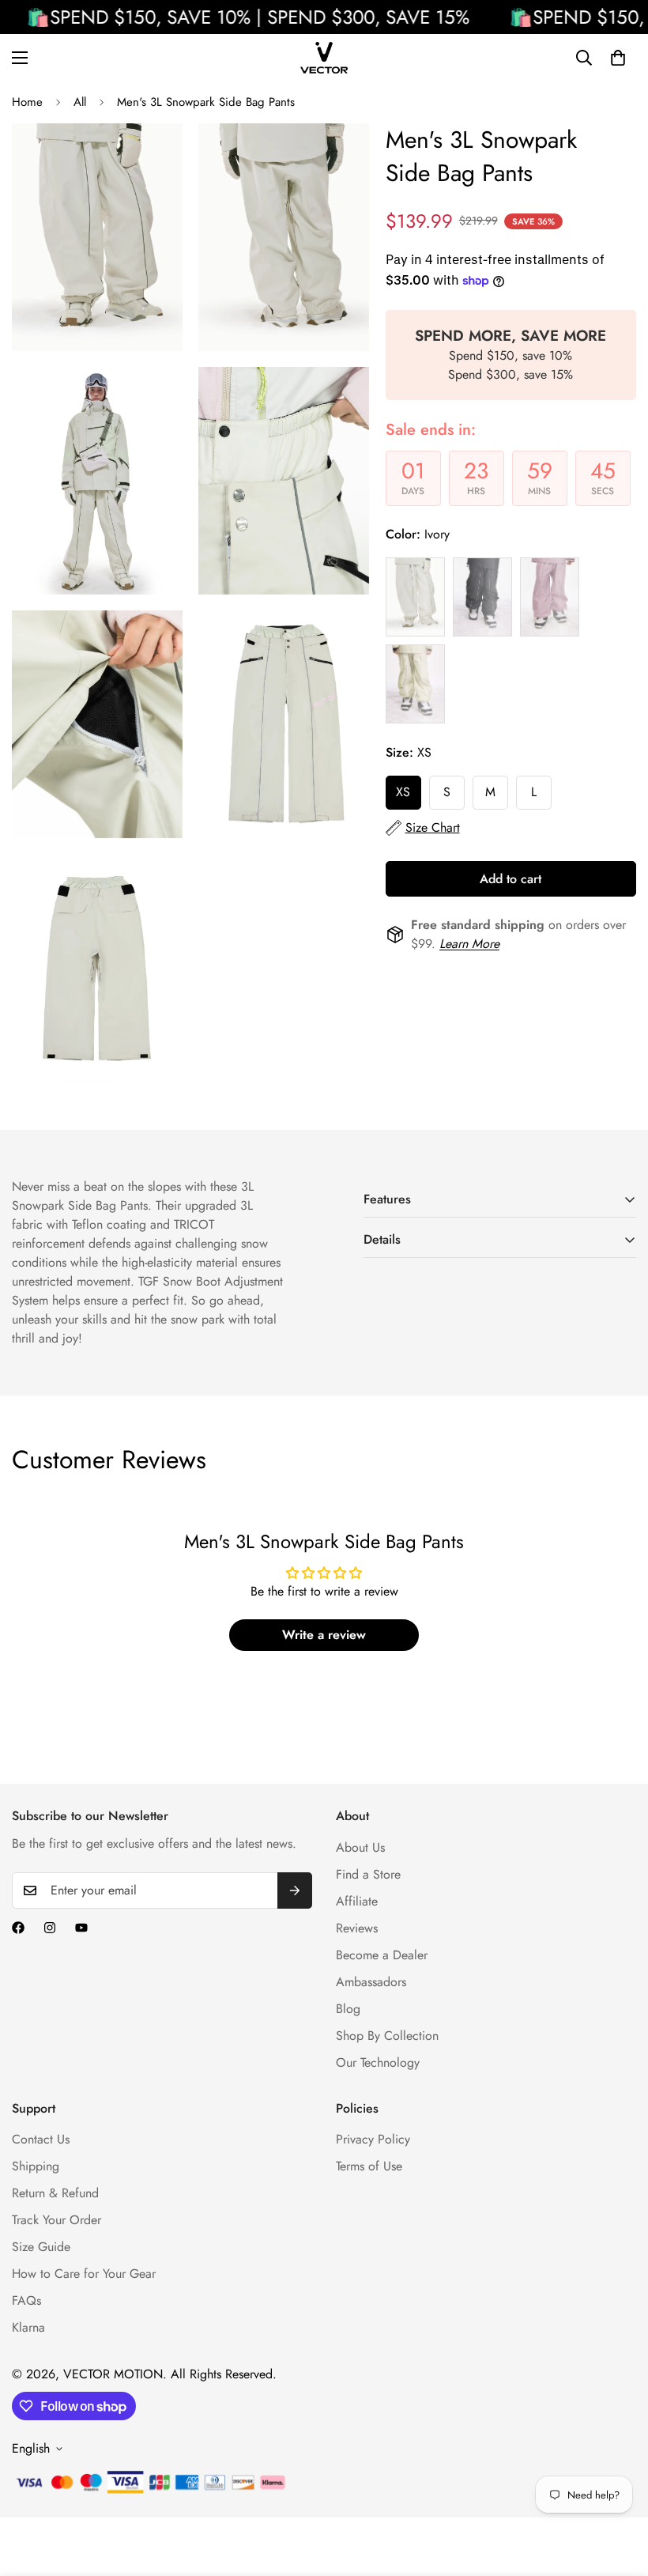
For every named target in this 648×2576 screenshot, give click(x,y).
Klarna (28, 2327)
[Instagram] (50, 1928)
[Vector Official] (324, 58)
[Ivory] (415, 597)
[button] (618, 58)
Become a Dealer (382, 1955)
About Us (360, 1847)
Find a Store (368, 1874)
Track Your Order (57, 2220)
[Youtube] (81, 1928)
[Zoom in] (157, 157)
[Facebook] (18, 1928)
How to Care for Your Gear (84, 2274)
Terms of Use (369, 2166)
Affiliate (357, 1901)
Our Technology (378, 2062)
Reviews (357, 1928)
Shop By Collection (387, 2036)
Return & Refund (55, 2193)
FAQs (26, 2300)
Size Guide (41, 2247)
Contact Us (41, 2139)
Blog (348, 2009)
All (80, 102)
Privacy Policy (373, 2139)
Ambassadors (371, 1982)
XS (403, 792)
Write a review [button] (324, 1635)
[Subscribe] (295, 1890)
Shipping (36, 2166)
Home (27, 102)
